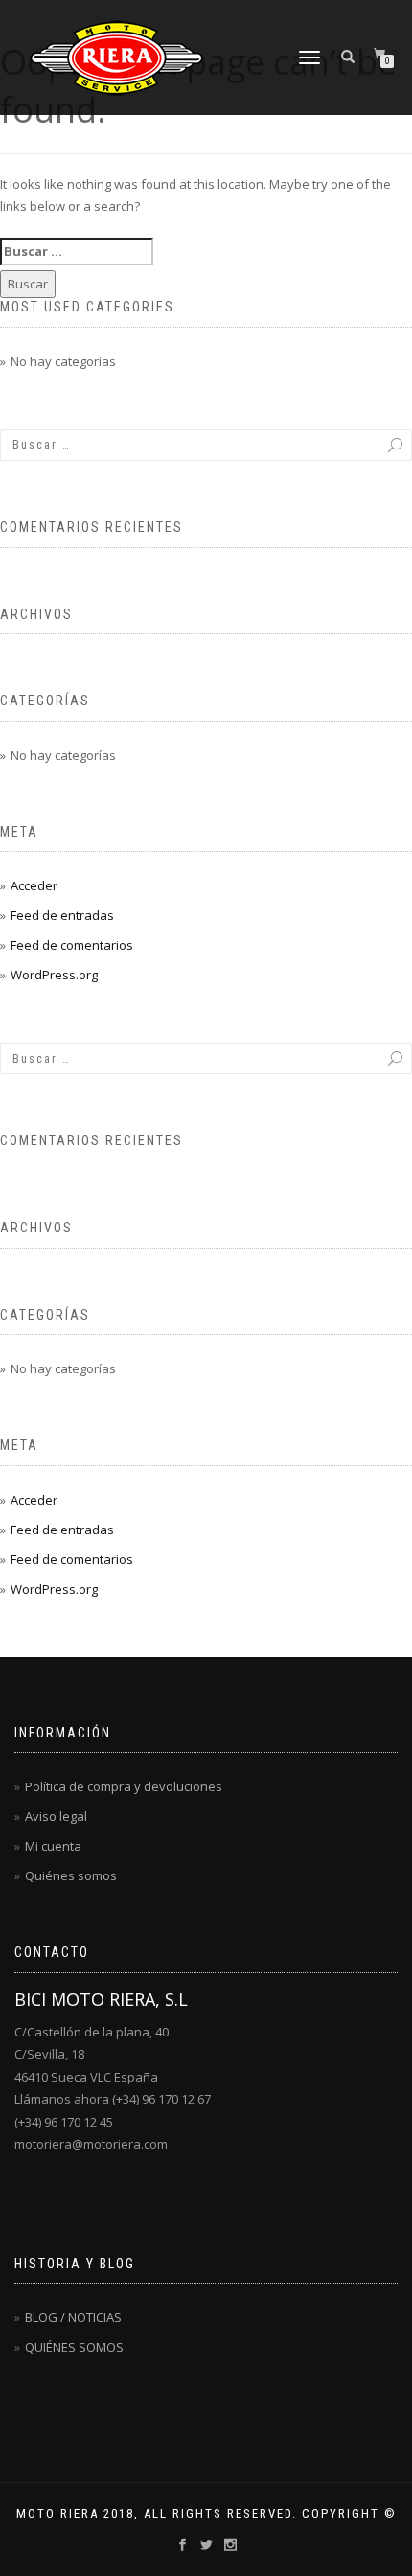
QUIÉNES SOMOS (74, 2347)
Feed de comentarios (72, 945)
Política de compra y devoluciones (124, 1786)
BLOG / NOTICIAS (73, 2317)
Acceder (34, 885)
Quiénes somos (71, 1875)
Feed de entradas (62, 915)
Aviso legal (56, 1816)
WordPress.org (54, 975)
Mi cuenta (53, 1846)
